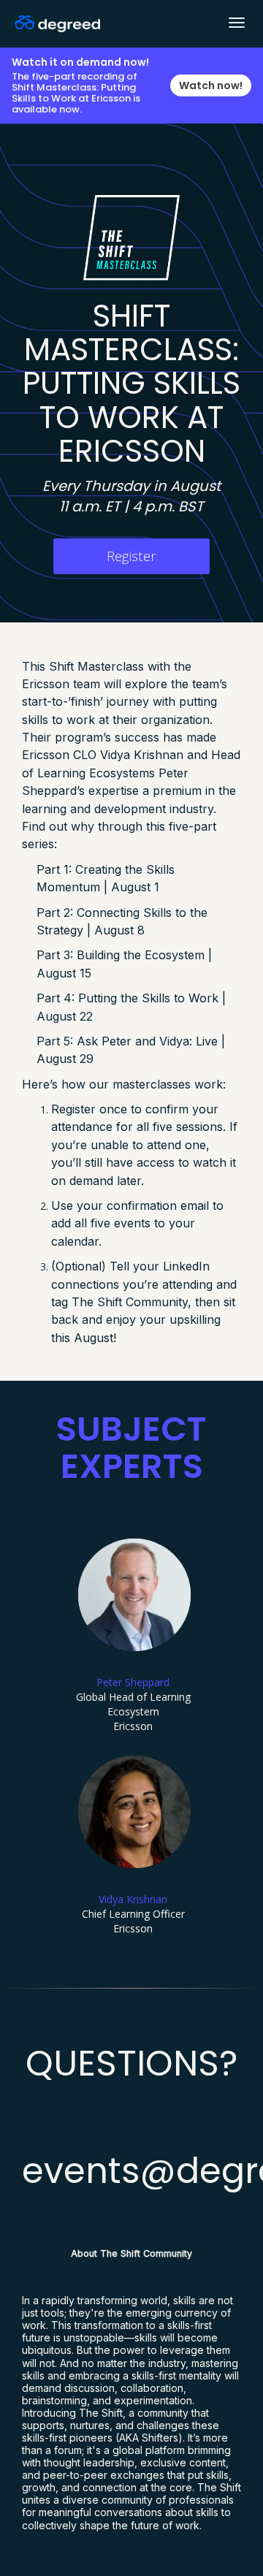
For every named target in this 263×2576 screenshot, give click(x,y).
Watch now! (211, 85)
